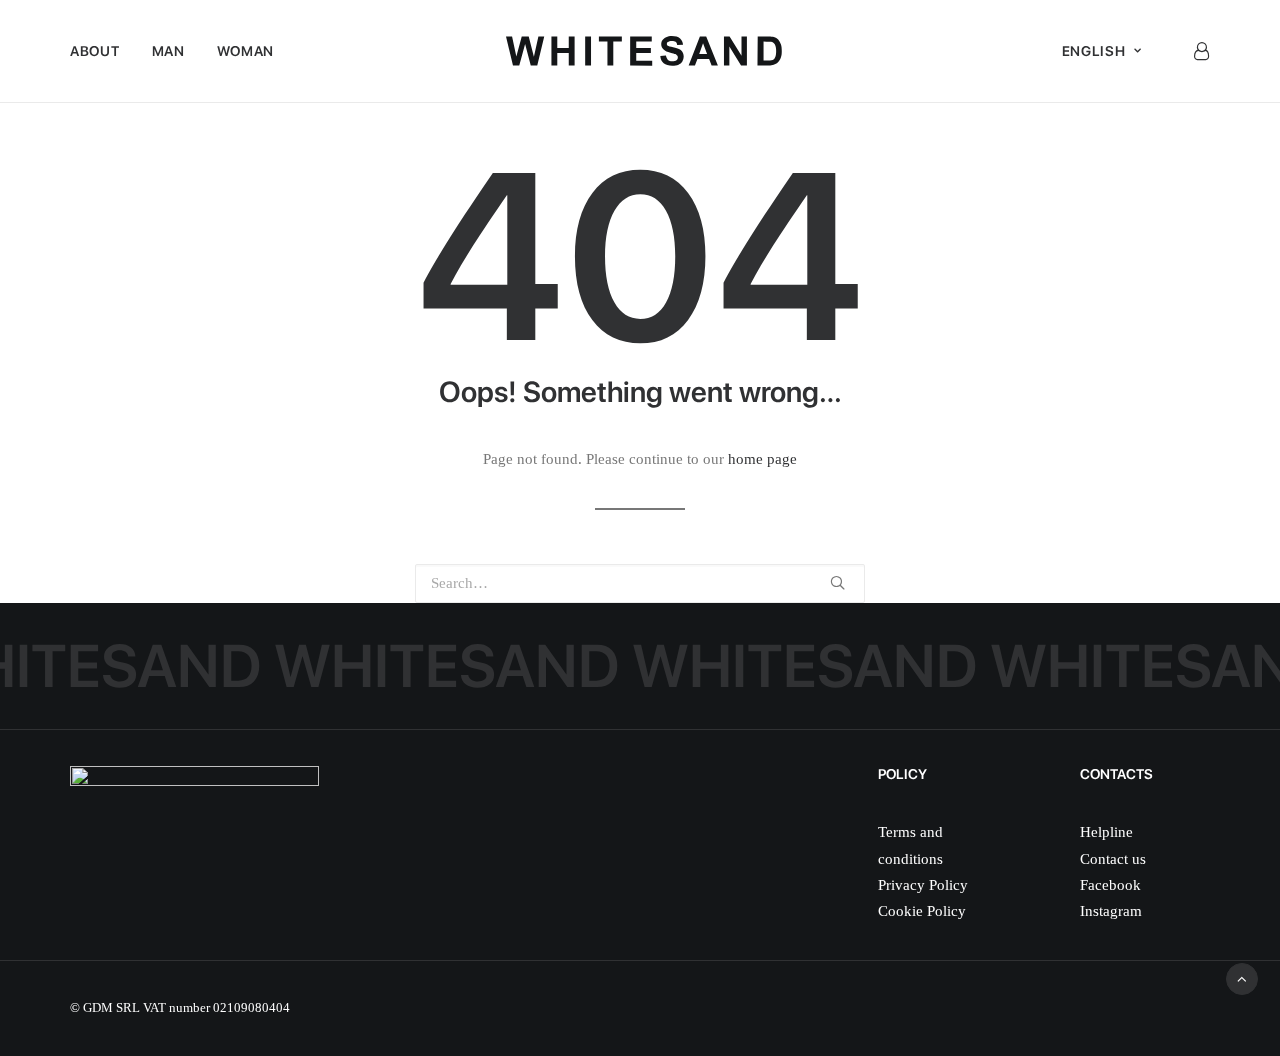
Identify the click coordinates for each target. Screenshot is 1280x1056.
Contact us (1113, 859)
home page (762, 459)
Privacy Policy (923, 885)
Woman (246, 51)
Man (168, 51)
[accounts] (1201, 51)
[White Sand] (644, 51)
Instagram (1111, 911)
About (95, 51)
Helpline (1106, 832)
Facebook (1110, 885)
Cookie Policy (922, 911)
